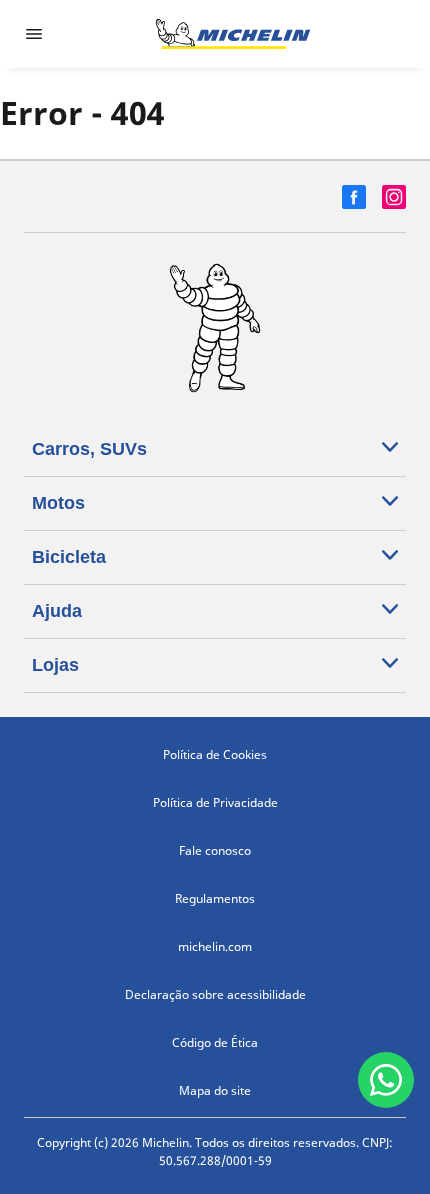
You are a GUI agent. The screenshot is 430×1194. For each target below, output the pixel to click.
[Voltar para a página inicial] (233, 34)
